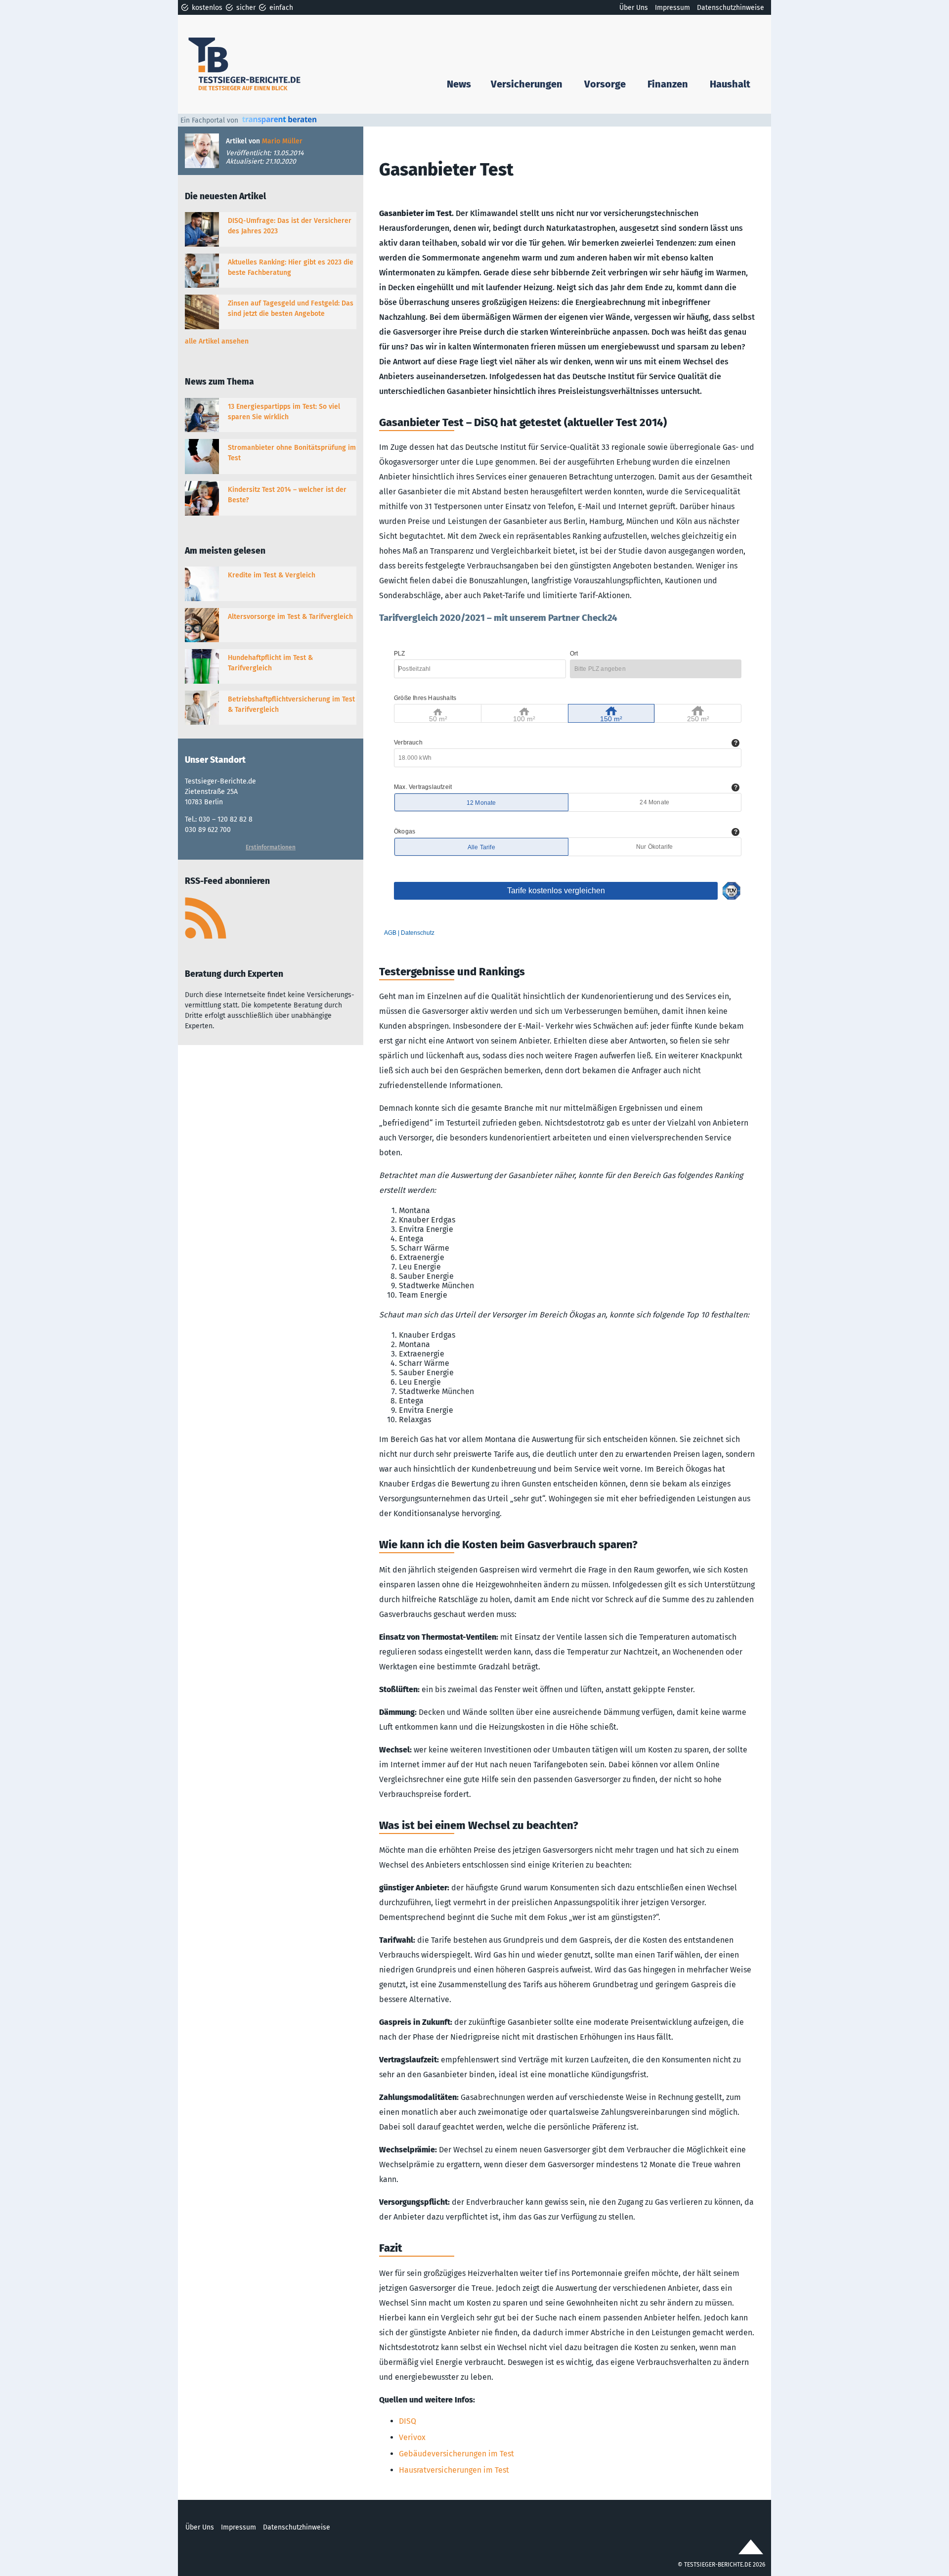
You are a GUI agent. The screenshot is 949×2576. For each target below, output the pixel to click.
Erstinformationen (271, 847)
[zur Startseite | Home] (246, 64)
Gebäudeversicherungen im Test (456, 2454)
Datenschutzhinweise (731, 8)
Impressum (672, 8)
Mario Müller (282, 141)
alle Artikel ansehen (217, 341)
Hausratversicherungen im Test (454, 2470)
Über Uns (634, 8)
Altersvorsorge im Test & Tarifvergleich (290, 617)
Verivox (412, 2437)
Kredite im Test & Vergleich (272, 575)
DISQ (408, 2421)
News (459, 84)
